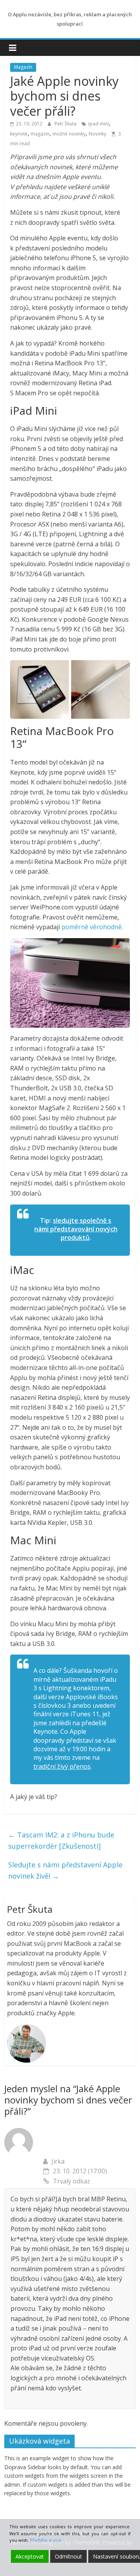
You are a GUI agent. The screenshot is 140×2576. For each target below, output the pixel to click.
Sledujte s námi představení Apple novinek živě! (65, 1870)
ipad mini (99, 124)
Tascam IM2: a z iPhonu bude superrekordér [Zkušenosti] (61, 1840)
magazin (40, 134)
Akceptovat (30, 2556)
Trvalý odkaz (72, 2181)
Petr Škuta (66, 124)
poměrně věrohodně (92, 927)
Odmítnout (68, 2556)
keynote (19, 134)
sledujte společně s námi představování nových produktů (76, 1229)
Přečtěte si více (46, 2540)
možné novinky (69, 134)
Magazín (23, 67)
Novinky (97, 134)
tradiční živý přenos (62, 1766)
